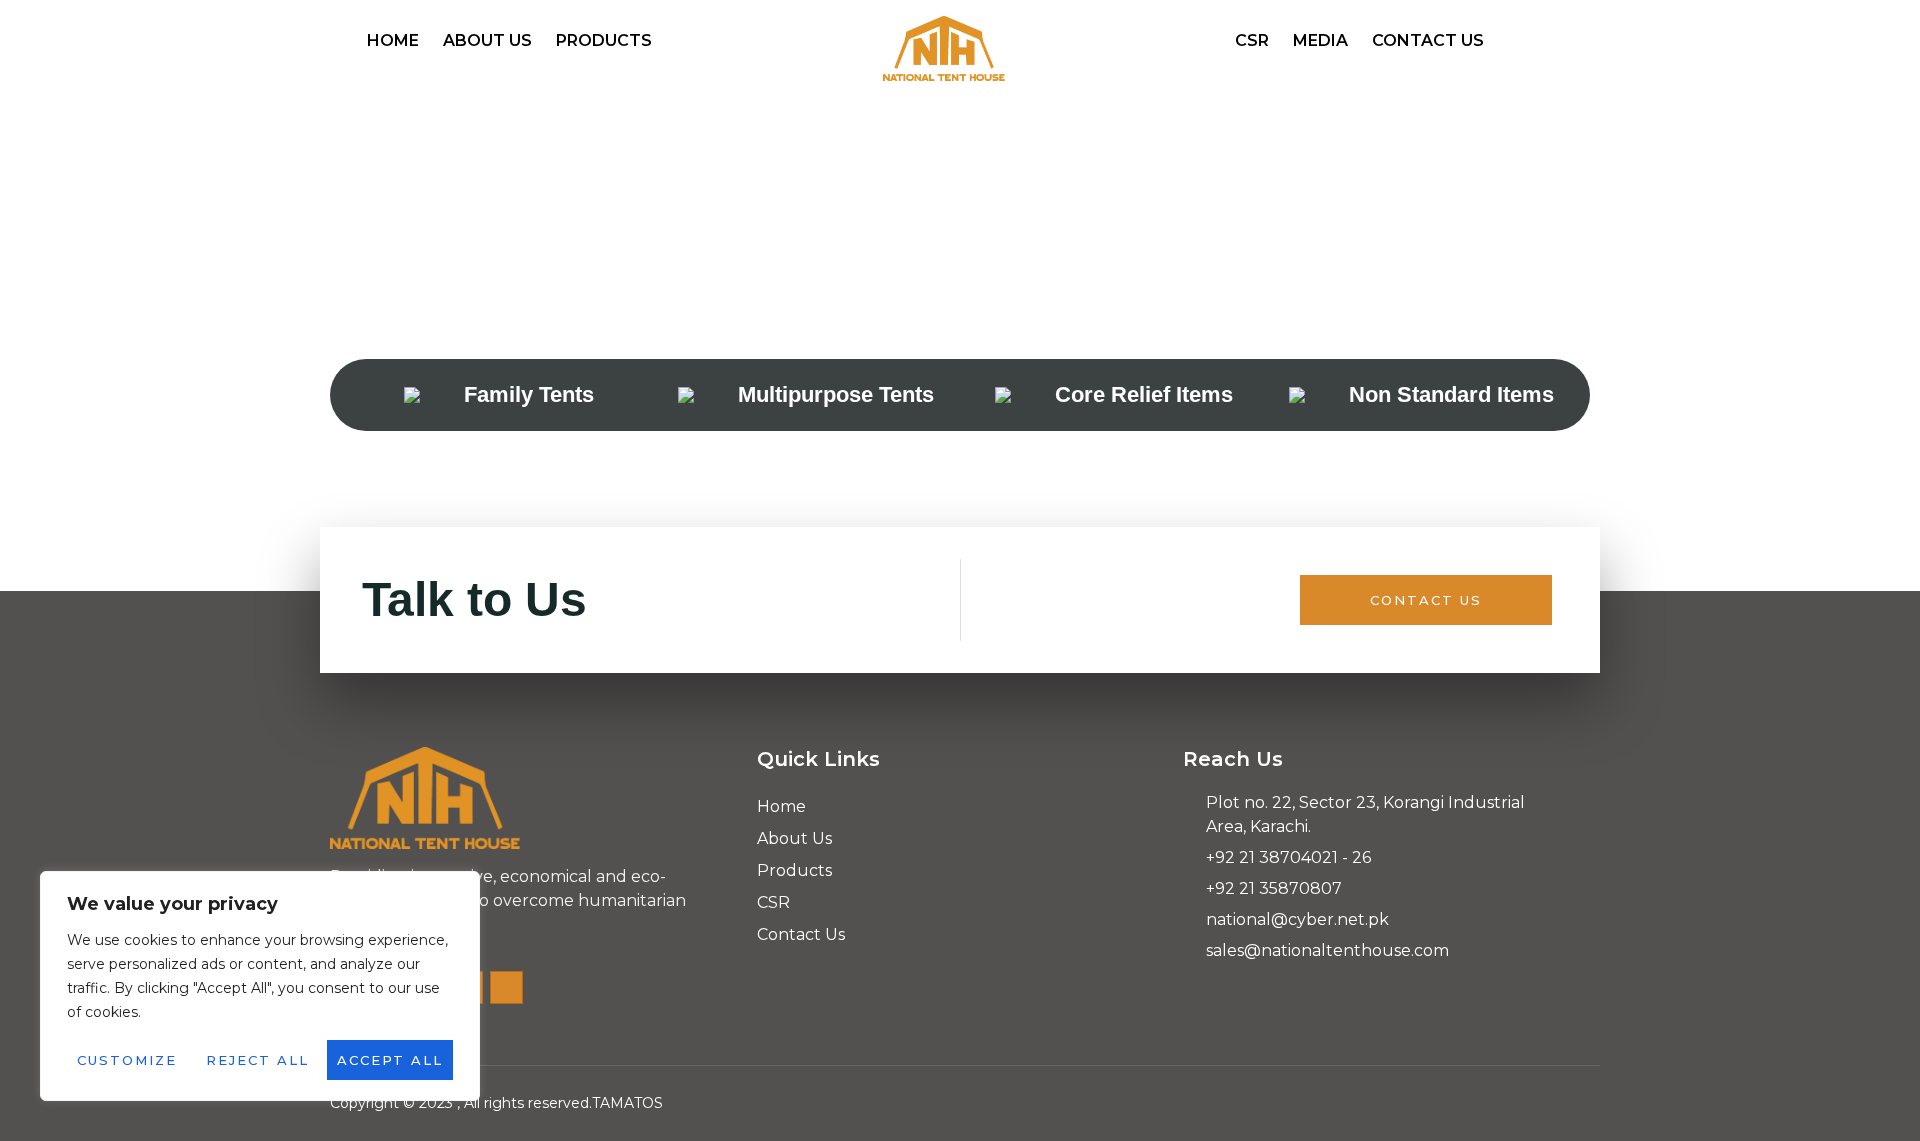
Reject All (257, 1060)
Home (393, 40)
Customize (127, 1060)
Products (604, 40)
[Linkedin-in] (506, 987)
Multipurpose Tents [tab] (836, 394)
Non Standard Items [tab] (1451, 394)
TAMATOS (627, 1103)
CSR (1252, 40)
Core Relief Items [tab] (1144, 394)
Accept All (390, 1060)
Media (1320, 40)
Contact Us (1428, 40)
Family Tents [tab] (529, 394)
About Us (487, 40)
